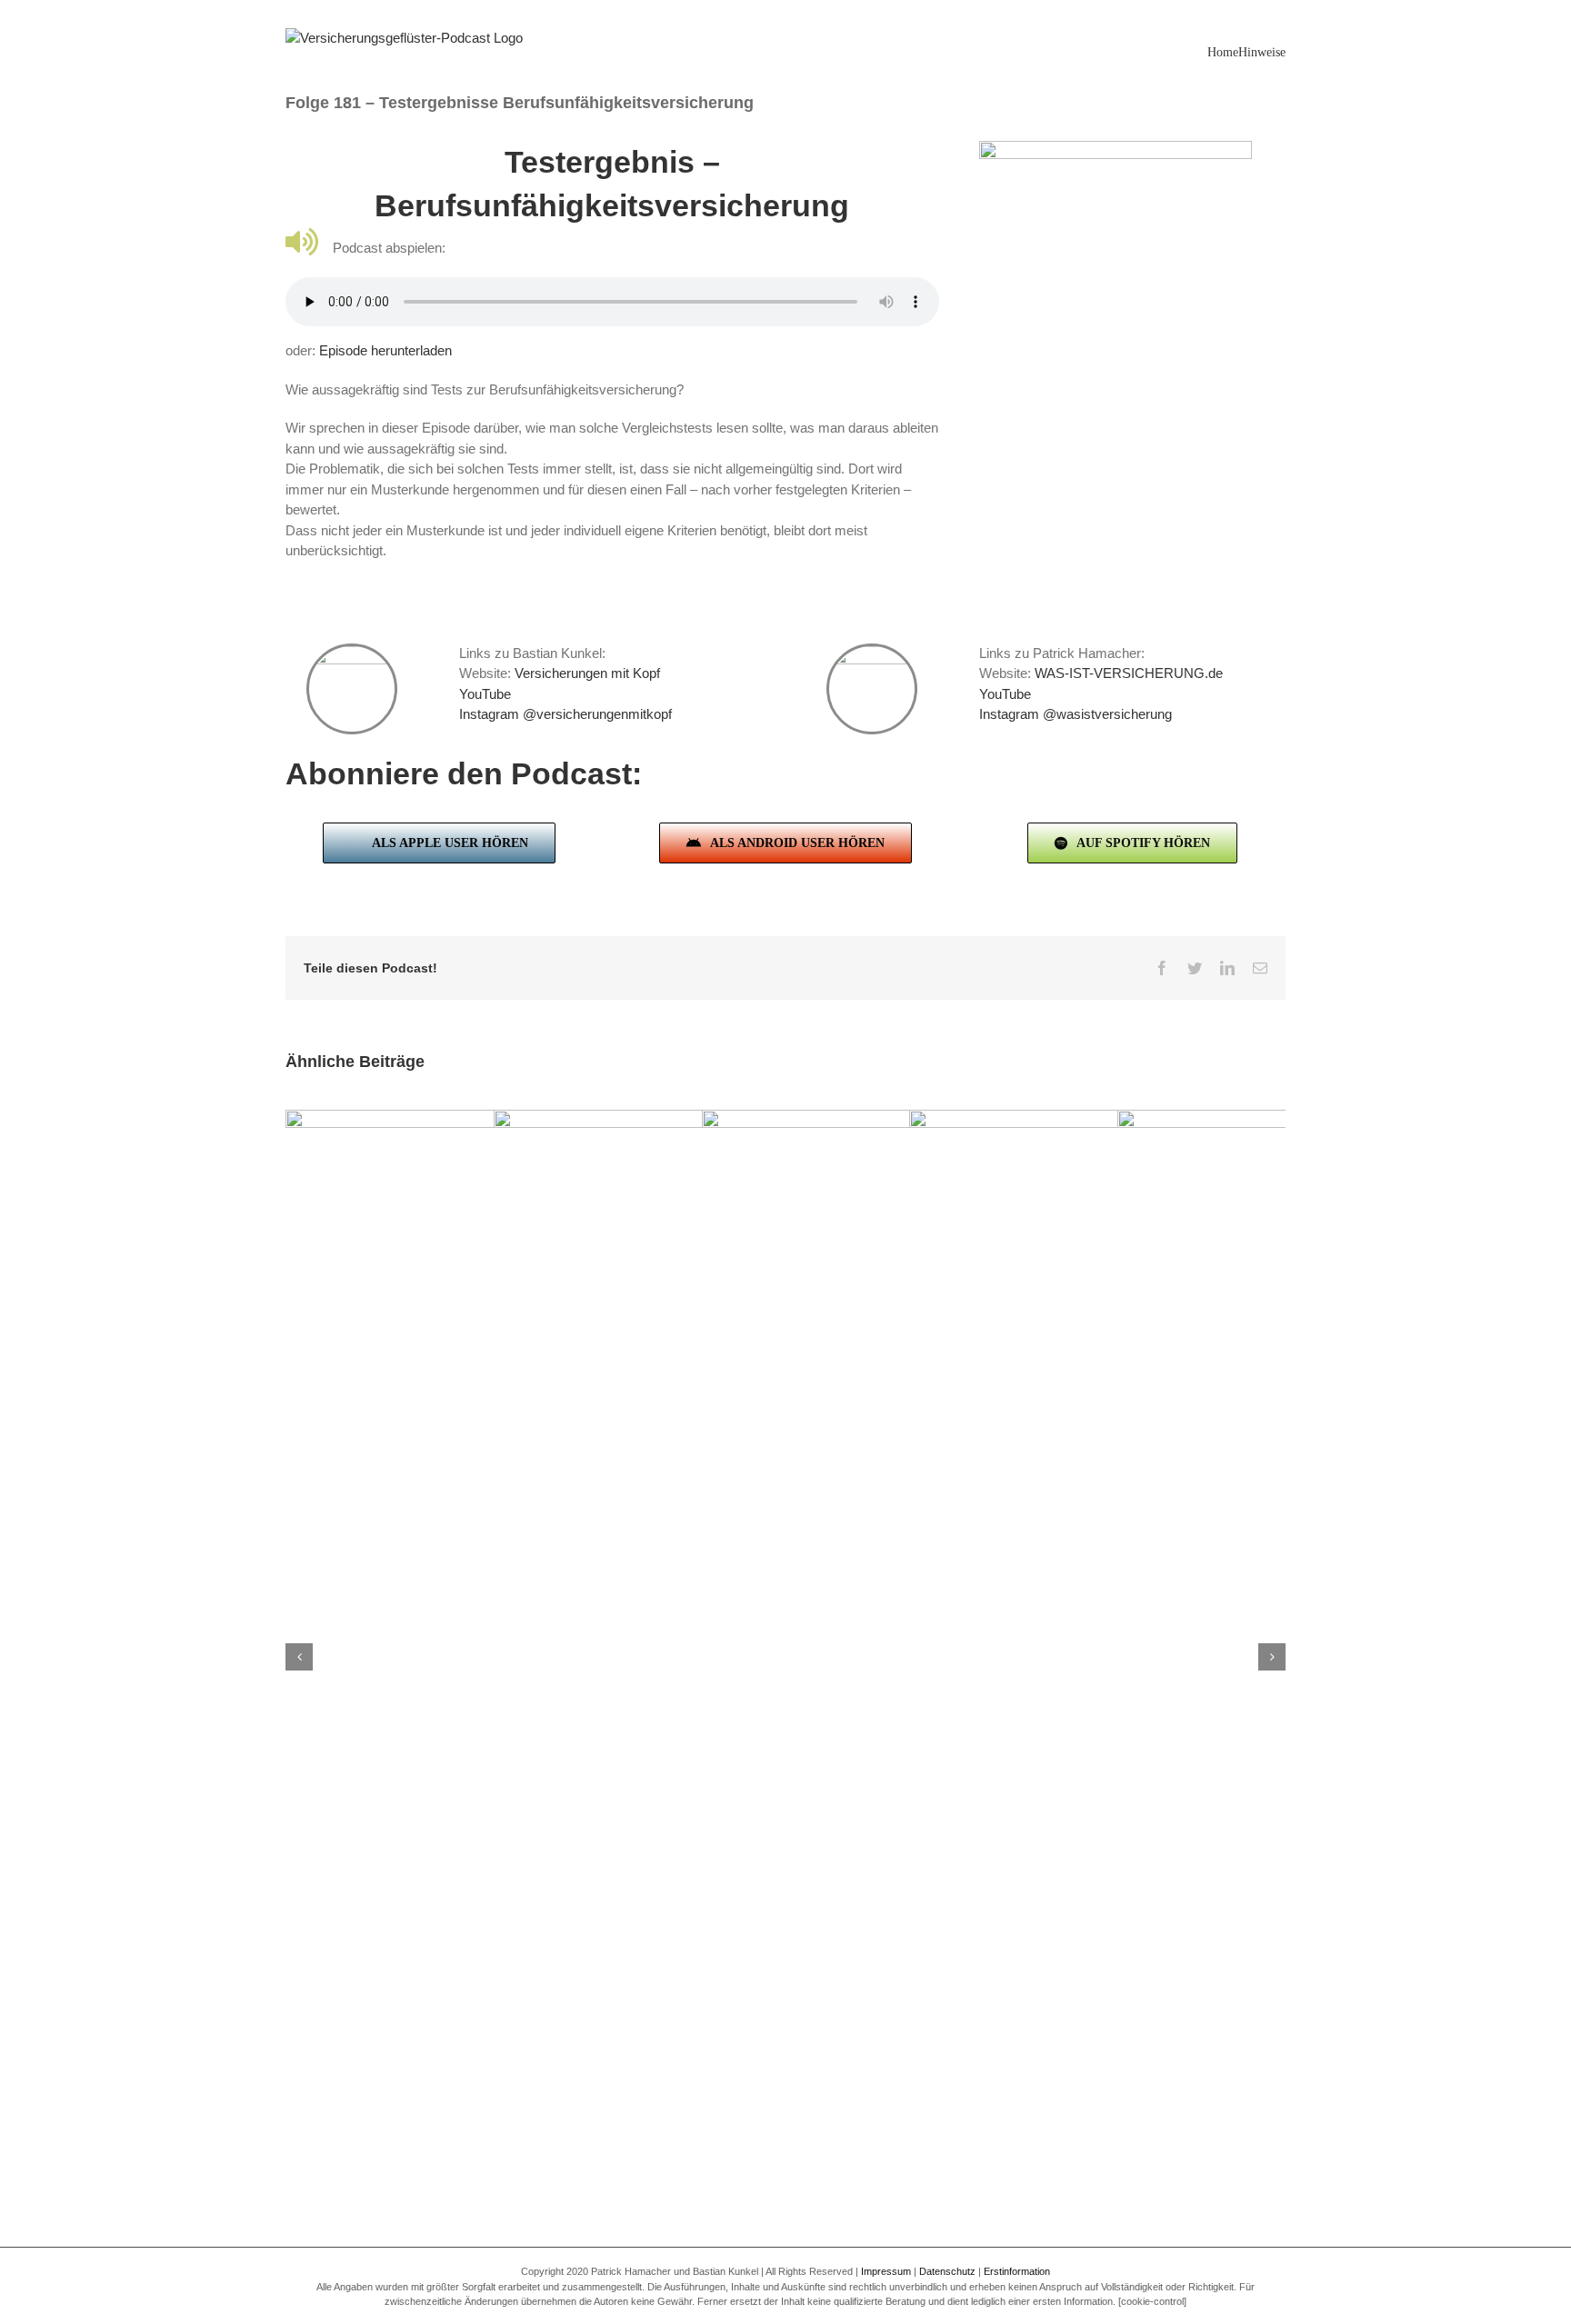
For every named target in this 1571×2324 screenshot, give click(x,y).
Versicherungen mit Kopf (587, 673)
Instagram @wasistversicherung (1076, 714)
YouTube (485, 694)
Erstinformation (1017, 2271)
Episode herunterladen (385, 350)
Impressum (886, 2271)
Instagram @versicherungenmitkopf (565, 714)
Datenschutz (947, 2271)
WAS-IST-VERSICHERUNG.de (1129, 673)
